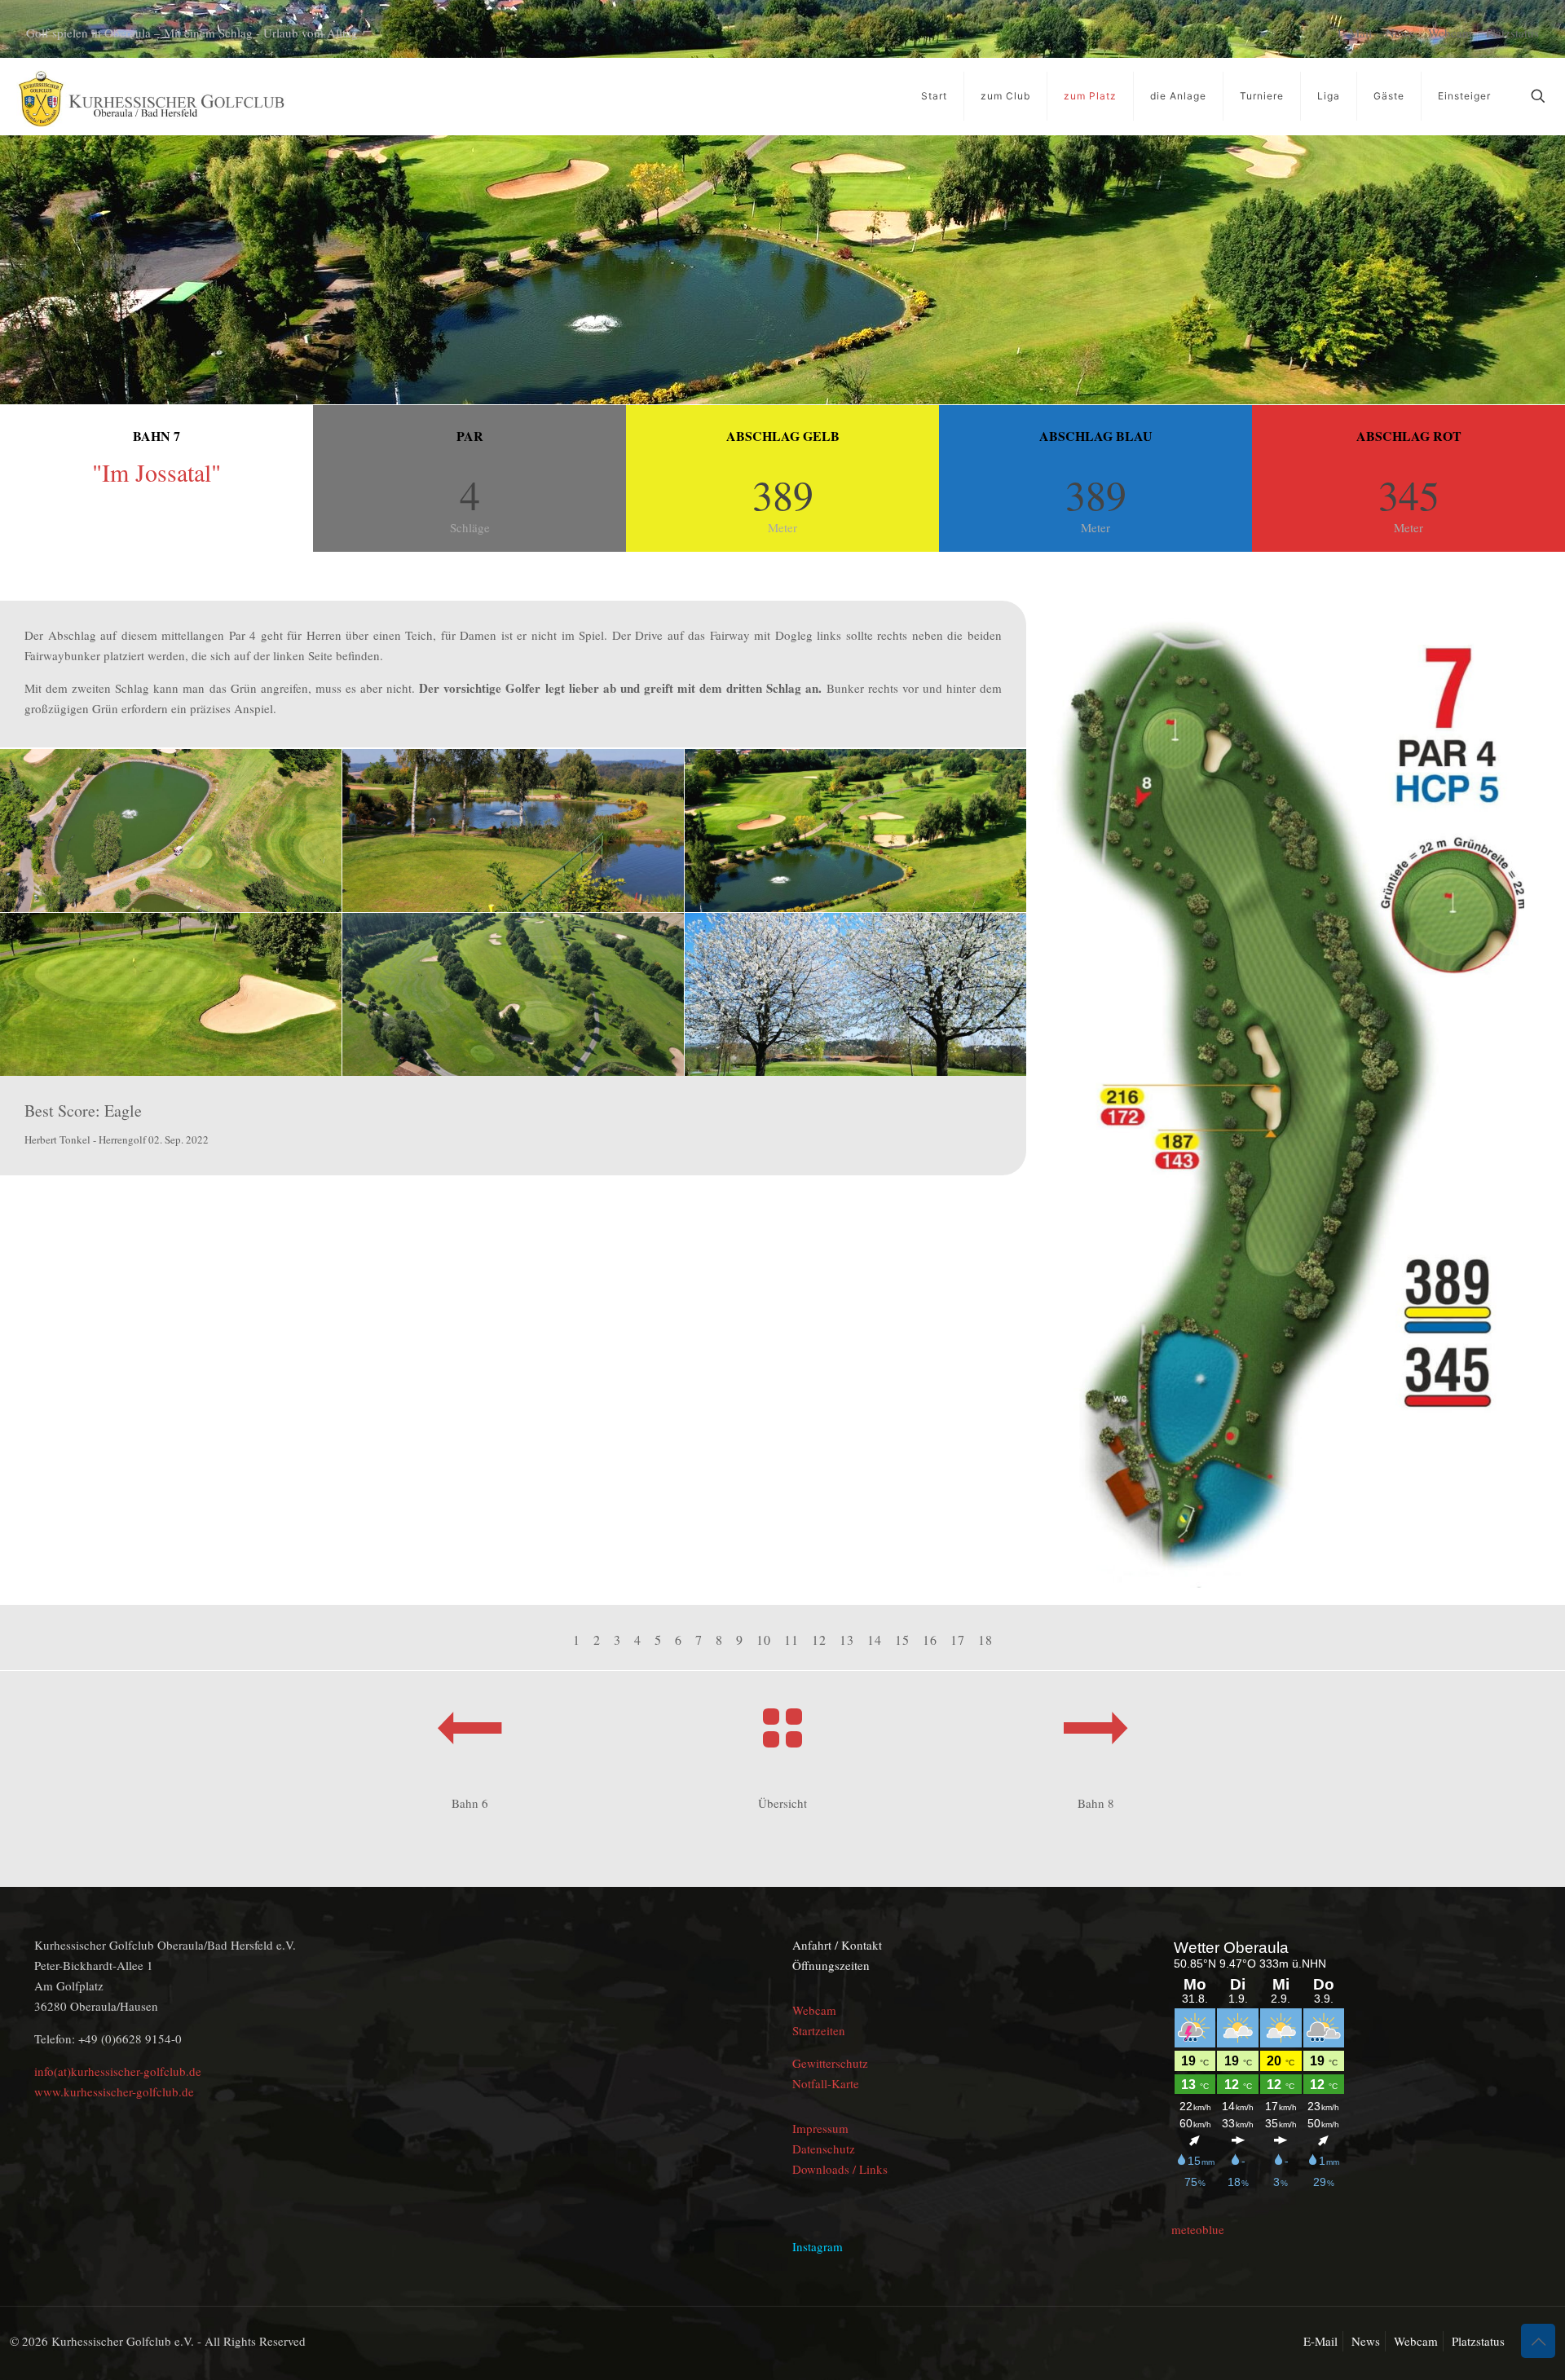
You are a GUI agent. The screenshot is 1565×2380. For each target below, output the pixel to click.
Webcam (1450, 33)
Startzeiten (819, 2030)
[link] (1288, 1102)
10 (764, 1640)
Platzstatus (1512, 33)
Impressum (820, 2128)
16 (930, 1640)
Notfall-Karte (826, 2083)
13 (847, 1640)
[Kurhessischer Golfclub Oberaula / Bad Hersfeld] (151, 96)
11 (791, 1640)
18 (985, 1640)
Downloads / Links (840, 2169)
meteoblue (1198, 2229)
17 (958, 1640)
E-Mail (1355, 33)
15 (902, 1640)
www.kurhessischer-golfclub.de (114, 2091)
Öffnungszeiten (831, 1965)
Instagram (818, 2246)
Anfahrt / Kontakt (837, 1945)
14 (875, 1640)
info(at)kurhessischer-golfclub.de (118, 2071)
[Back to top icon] (1538, 2341)
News (1400, 33)
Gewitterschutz (830, 2063)
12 (819, 1640)
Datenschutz (824, 2149)
